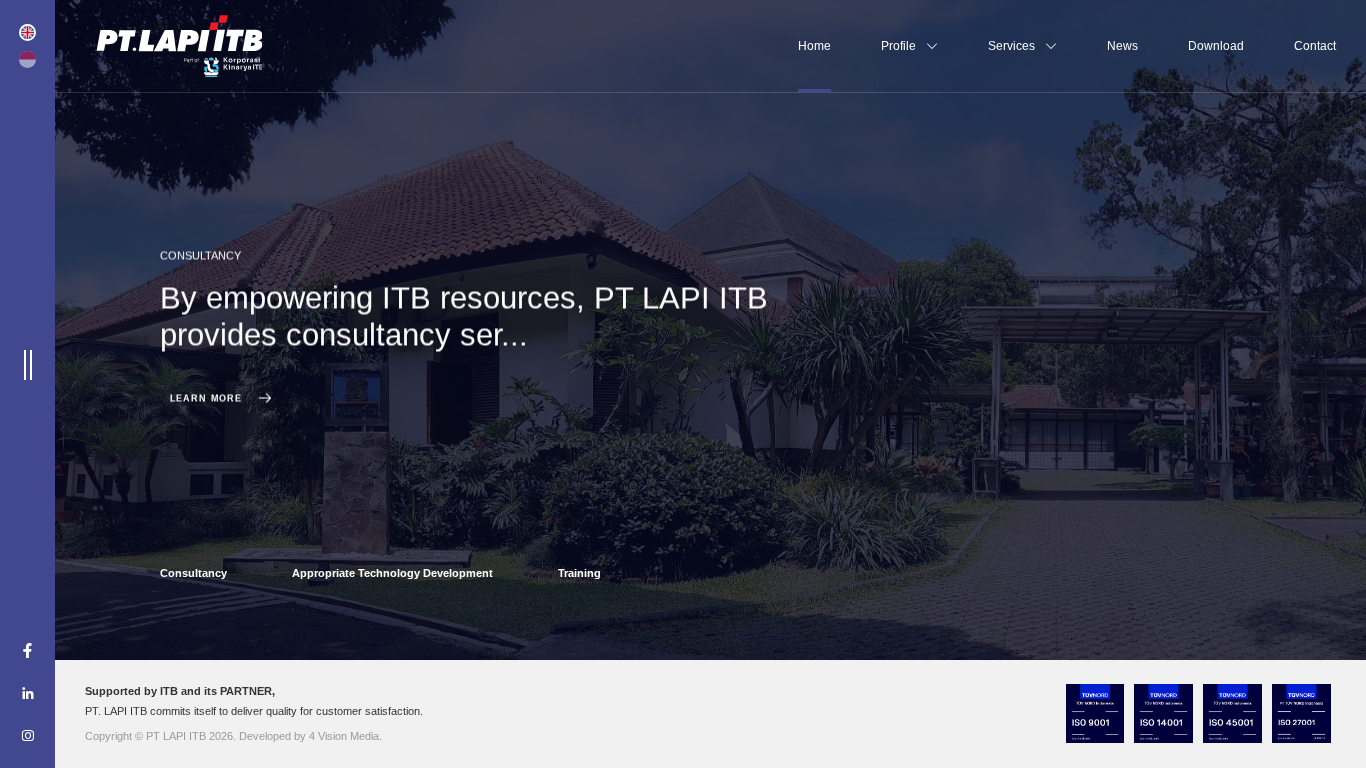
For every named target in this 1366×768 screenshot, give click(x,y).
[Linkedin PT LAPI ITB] (27, 694)
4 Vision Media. (345, 736)
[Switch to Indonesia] (27, 59)
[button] (193, 569)
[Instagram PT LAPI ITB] (27, 736)
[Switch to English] (27, 32)
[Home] (179, 46)
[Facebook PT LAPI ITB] (27, 651)
